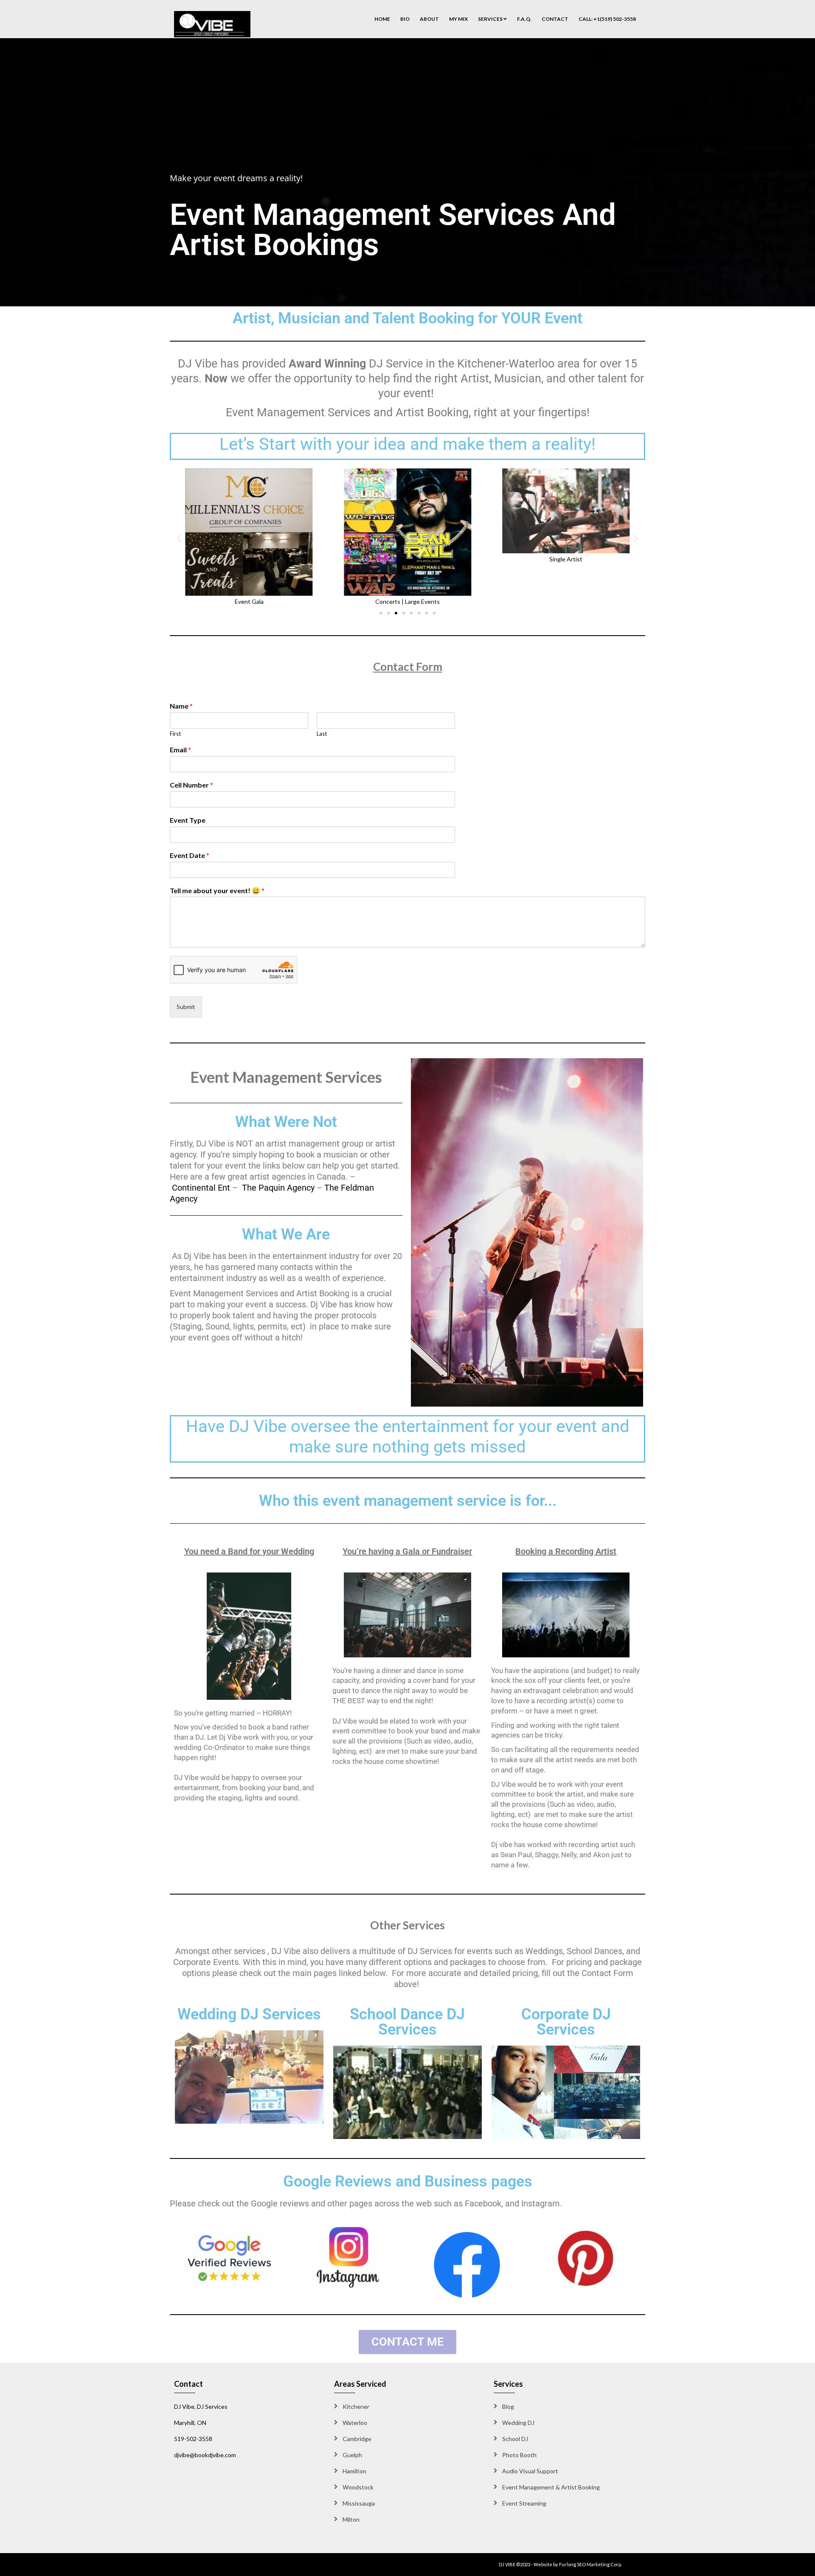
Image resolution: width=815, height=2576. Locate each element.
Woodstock (358, 2487)
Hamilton (354, 2471)
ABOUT (429, 19)
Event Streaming (524, 2503)
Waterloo (355, 2423)
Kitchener (356, 2406)
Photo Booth (519, 2455)
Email (180, 750)
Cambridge (357, 2439)
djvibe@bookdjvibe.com (205, 2455)
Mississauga (359, 2503)
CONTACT (555, 19)
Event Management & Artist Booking (551, 2487)
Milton (351, 2519)
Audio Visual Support (530, 2471)
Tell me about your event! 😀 (217, 890)
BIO (405, 19)
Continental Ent (201, 1188)
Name (181, 706)
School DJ (515, 2439)
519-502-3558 (193, 2439)
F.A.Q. (524, 19)
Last (322, 734)
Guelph (352, 2455)
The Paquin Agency (278, 1188)
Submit (186, 1007)
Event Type (188, 820)
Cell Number (191, 785)
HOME (382, 19)
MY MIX (458, 19)
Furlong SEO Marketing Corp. (590, 2564)
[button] (179, 538)
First (175, 734)
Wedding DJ (518, 2423)
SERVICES (491, 19)
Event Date (190, 855)
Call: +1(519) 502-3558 (607, 19)
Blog (508, 2406)
